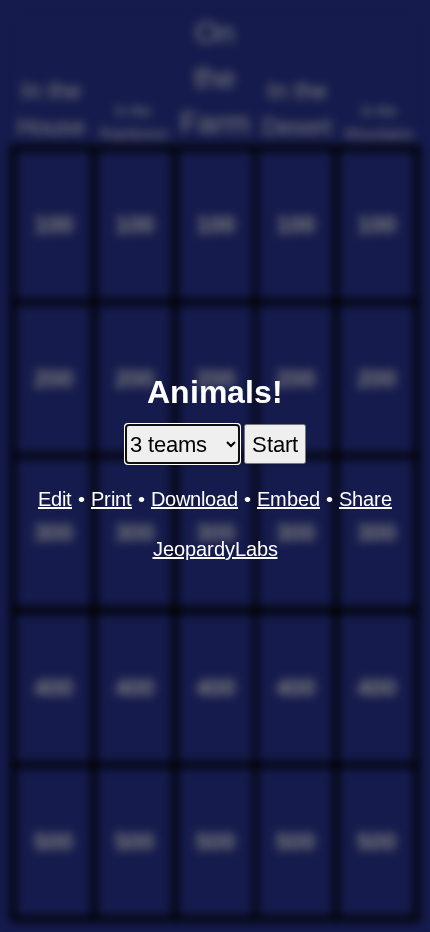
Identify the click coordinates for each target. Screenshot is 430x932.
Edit (55, 499)
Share (365, 499)
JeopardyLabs (215, 549)
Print (111, 499)
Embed (288, 499)
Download (194, 499)
